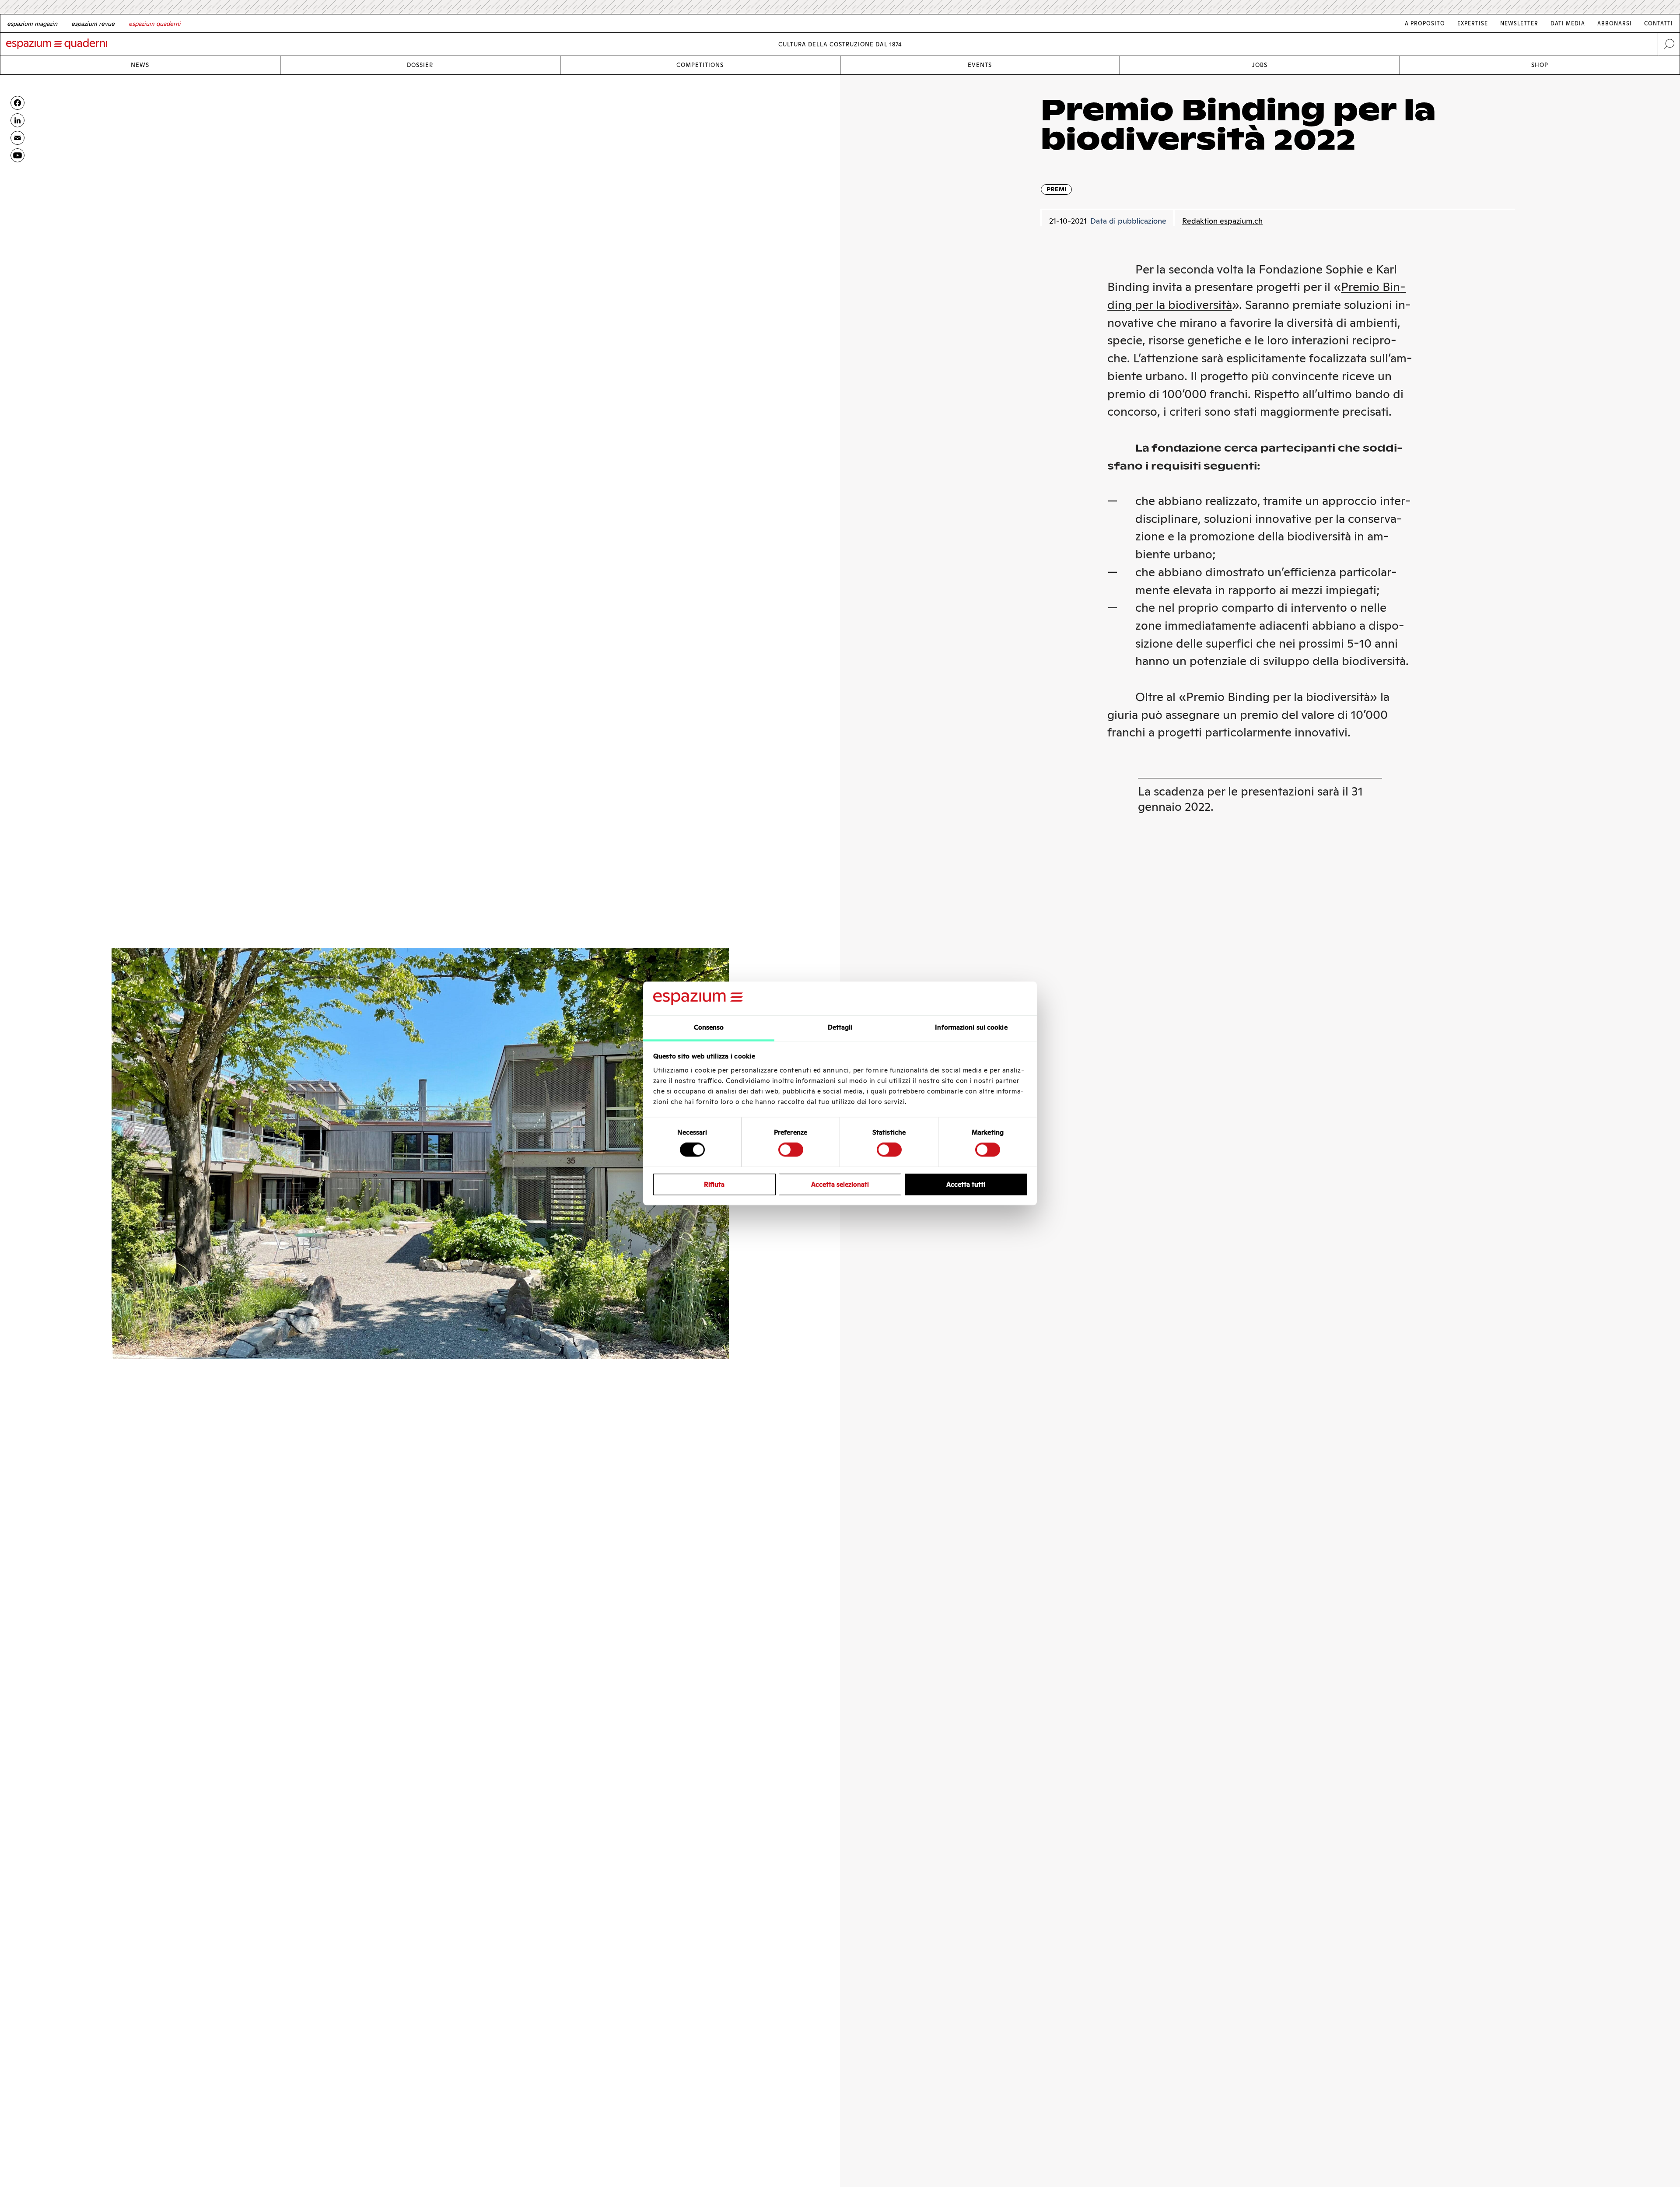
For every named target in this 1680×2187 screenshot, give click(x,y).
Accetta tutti (966, 1184)
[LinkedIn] (17, 120)
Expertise (1473, 23)
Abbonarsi (1615, 23)
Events (980, 65)
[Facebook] (17, 103)
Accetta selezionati (840, 1184)
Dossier (420, 65)
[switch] (791, 1150)
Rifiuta (714, 1184)
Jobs (1260, 65)
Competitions (700, 65)
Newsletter (1519, 23)
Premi (1056, 189)
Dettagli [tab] (840, 1027)
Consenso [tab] (709, 1027)
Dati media (1568, 23)
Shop (1540, 65)
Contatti (1659, 23)
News (140, 65)
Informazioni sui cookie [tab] (971, 1027)
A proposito (1425, 23)
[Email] (17, 138)
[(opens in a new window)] (17, 155)
